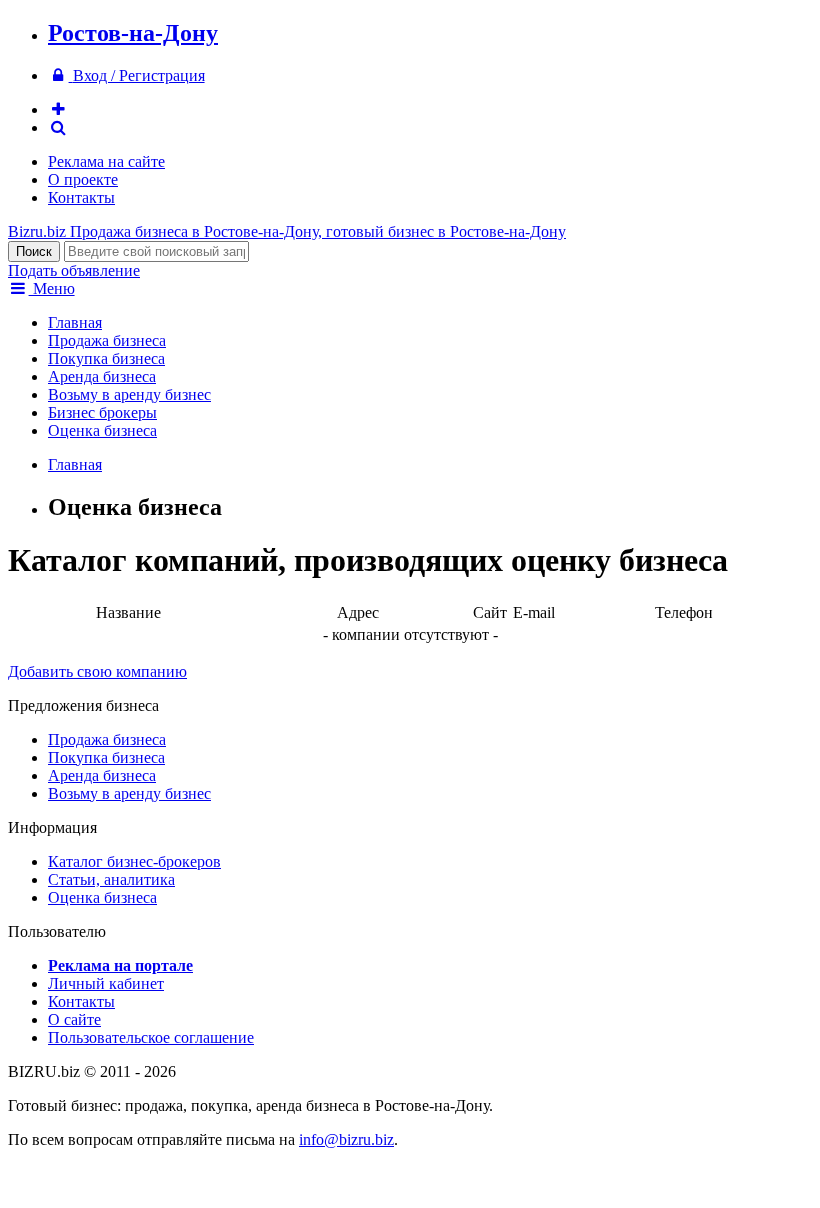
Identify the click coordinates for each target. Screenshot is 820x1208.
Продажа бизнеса (107, 340)
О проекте (83, 179)
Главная (75, 322)
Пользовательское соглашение (151, 1037)
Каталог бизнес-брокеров (134, 861)
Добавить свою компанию (97, 671)
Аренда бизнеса (102, 376)
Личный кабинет (106, 983)
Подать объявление (74, 270)
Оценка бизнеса (102, 430)
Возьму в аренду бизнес (129, 394)
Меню (52, 288)
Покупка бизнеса (106, 358)
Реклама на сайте (106, 161)
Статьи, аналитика (111, 879)
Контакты (81, 197)
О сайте (74, 1019)
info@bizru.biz (346, 1139)
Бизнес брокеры (102, 412)
